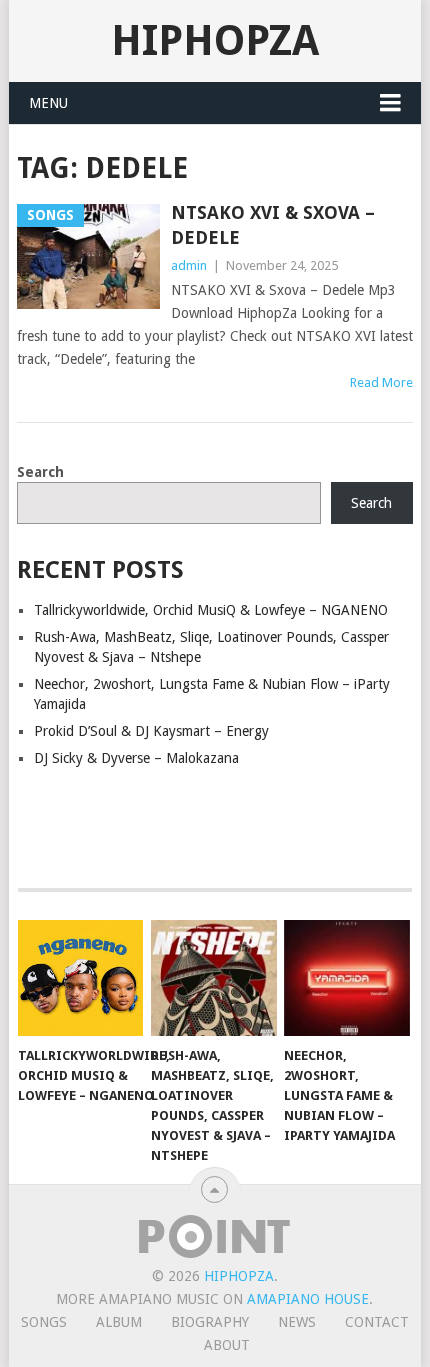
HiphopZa (215, 40)
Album (119, 1322)
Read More (381, 382)
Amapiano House (308, 1299)
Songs (44, 1322)
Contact (377, 1322)
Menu (48, 103)
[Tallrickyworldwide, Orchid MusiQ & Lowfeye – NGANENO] (80, 978)
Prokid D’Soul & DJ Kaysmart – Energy (151, 731)
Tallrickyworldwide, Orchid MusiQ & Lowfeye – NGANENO (211, 610)
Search (40, 472)
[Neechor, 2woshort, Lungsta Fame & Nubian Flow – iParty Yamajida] (346, 978)
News (297, 1322)
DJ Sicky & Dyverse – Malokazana (136, 758)
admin (189, 265)
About (227, 1345)
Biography (210, 1322)
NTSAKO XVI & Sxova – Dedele (273, 225)
